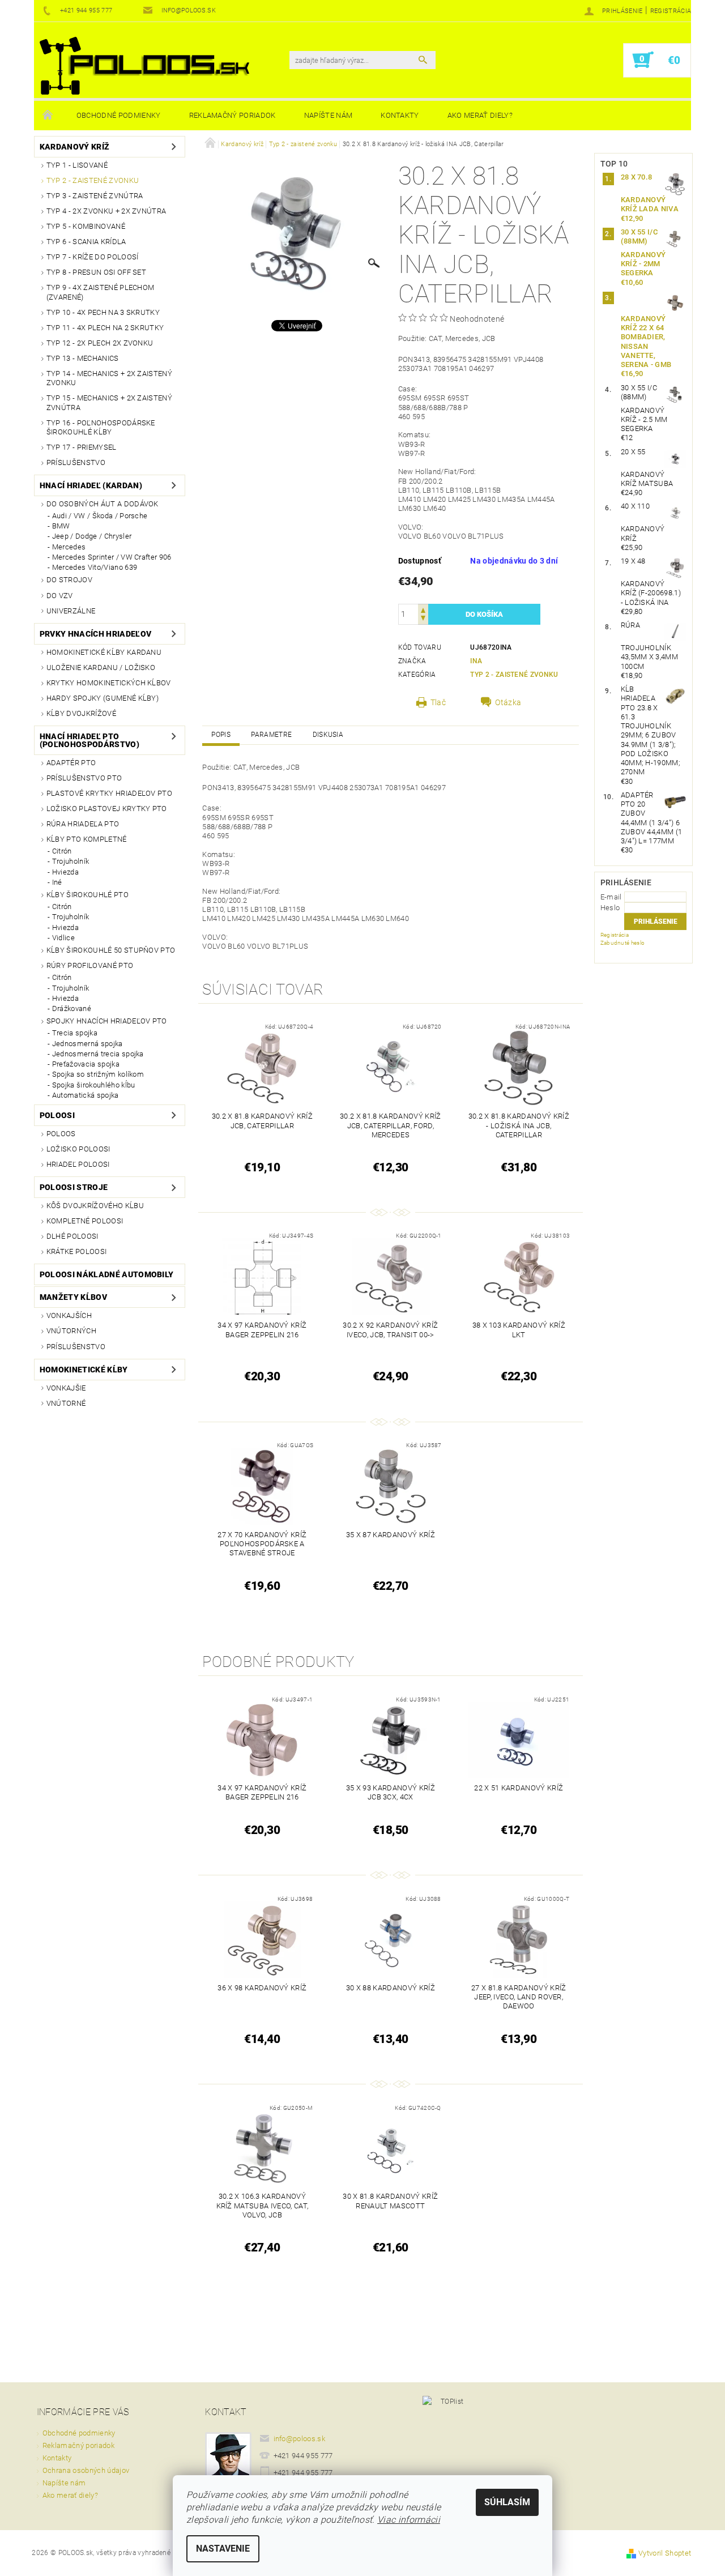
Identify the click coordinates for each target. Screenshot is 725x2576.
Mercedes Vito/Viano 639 (95, 567)
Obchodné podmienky (119, 115)
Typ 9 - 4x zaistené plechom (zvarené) (101, 292)
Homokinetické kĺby (84, 1370)
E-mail (611, 897)
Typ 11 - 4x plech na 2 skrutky (105, 328)
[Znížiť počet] (423, 619)
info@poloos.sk (300, 2439)
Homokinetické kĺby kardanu (104, 652)
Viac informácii (409, 2520)
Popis (221, 735)
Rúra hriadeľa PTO (83, 824)
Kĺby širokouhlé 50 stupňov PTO (111, 950)
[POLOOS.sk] (144, 66)
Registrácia (671, 11)
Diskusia (328, 735)
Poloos (61, 1134)
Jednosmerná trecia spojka (98, 1054)
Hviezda (65, 872)
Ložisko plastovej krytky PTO (107, 809)
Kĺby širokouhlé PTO (88, 895)
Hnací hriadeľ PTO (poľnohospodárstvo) (89, 740)
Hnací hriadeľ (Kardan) (91, 485)
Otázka (508, 702)
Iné (57, 882)
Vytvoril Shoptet (665, 2553)
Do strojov (69, 580)
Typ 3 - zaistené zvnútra (95, 196)
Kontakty (400, 115)
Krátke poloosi (76, 1251)
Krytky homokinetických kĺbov (109, 683)
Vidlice (63, 938)
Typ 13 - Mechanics (83, 358)
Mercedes (69, 547)
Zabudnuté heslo (623, 943)
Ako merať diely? (480, 115)
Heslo (610, 908)
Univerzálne (71, 611)
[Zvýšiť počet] (423, 609)
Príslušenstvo (76, 462)
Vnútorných (71, 1331)
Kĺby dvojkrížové (81, 713)
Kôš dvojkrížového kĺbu (95, 1206)
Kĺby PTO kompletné (87, 839)
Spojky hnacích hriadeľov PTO (107, 1021)
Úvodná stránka (48, 116)
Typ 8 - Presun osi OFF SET (96, 272)
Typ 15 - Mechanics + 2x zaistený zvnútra (109, 402)
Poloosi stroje (74, 1187)
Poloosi (57, 1115)
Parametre (271, 735)
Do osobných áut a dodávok (103, 504)
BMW (61, 526)
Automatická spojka (86, 1095)
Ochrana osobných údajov (86, 2470)
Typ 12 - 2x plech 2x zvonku (100, 343)
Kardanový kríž (74, 147)
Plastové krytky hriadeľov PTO (109, 793)
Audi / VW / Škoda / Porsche (100, 516)
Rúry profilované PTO (90, 965)
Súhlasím (507, 2502)
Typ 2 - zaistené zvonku (93, 180)
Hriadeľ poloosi (78, 1164)
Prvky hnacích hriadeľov (95, 634)
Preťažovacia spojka (86, 1064)
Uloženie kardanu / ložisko (101, 668)
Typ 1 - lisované (77, 165)
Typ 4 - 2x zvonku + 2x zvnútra (106, 211)
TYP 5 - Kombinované (86, 226)
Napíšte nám (329, 115)
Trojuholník (71, 861)
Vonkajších (69, 1315)
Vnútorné (66, 1403)
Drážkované (72, 1008)
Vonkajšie (66, 1388)
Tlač (438, 702)
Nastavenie (223, 2549)
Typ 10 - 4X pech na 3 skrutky (103, 312)
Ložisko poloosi (78, 1149)
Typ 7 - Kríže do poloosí (93, 257)
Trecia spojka (75, 1033)
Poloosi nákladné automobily (107, 1274)
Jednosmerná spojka (88, 1044)
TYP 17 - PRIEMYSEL (82, 447)
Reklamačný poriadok (233, 115)
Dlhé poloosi (72, 1236)
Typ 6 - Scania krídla (86, 242)
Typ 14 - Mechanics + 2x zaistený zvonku (109, 378)
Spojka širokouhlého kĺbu (94, 1085)
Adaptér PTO (71, 763)
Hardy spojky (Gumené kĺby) (103, 698)
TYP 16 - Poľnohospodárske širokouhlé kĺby (101, 427)
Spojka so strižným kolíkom (98, 1074)
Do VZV (60, 596)
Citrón (62, 851)
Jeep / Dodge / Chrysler (92, 536)
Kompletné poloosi (85, 1221)
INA (476, 661)
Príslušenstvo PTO (84, 778)
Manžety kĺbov (73, 1297)
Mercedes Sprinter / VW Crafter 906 (112, 557)
